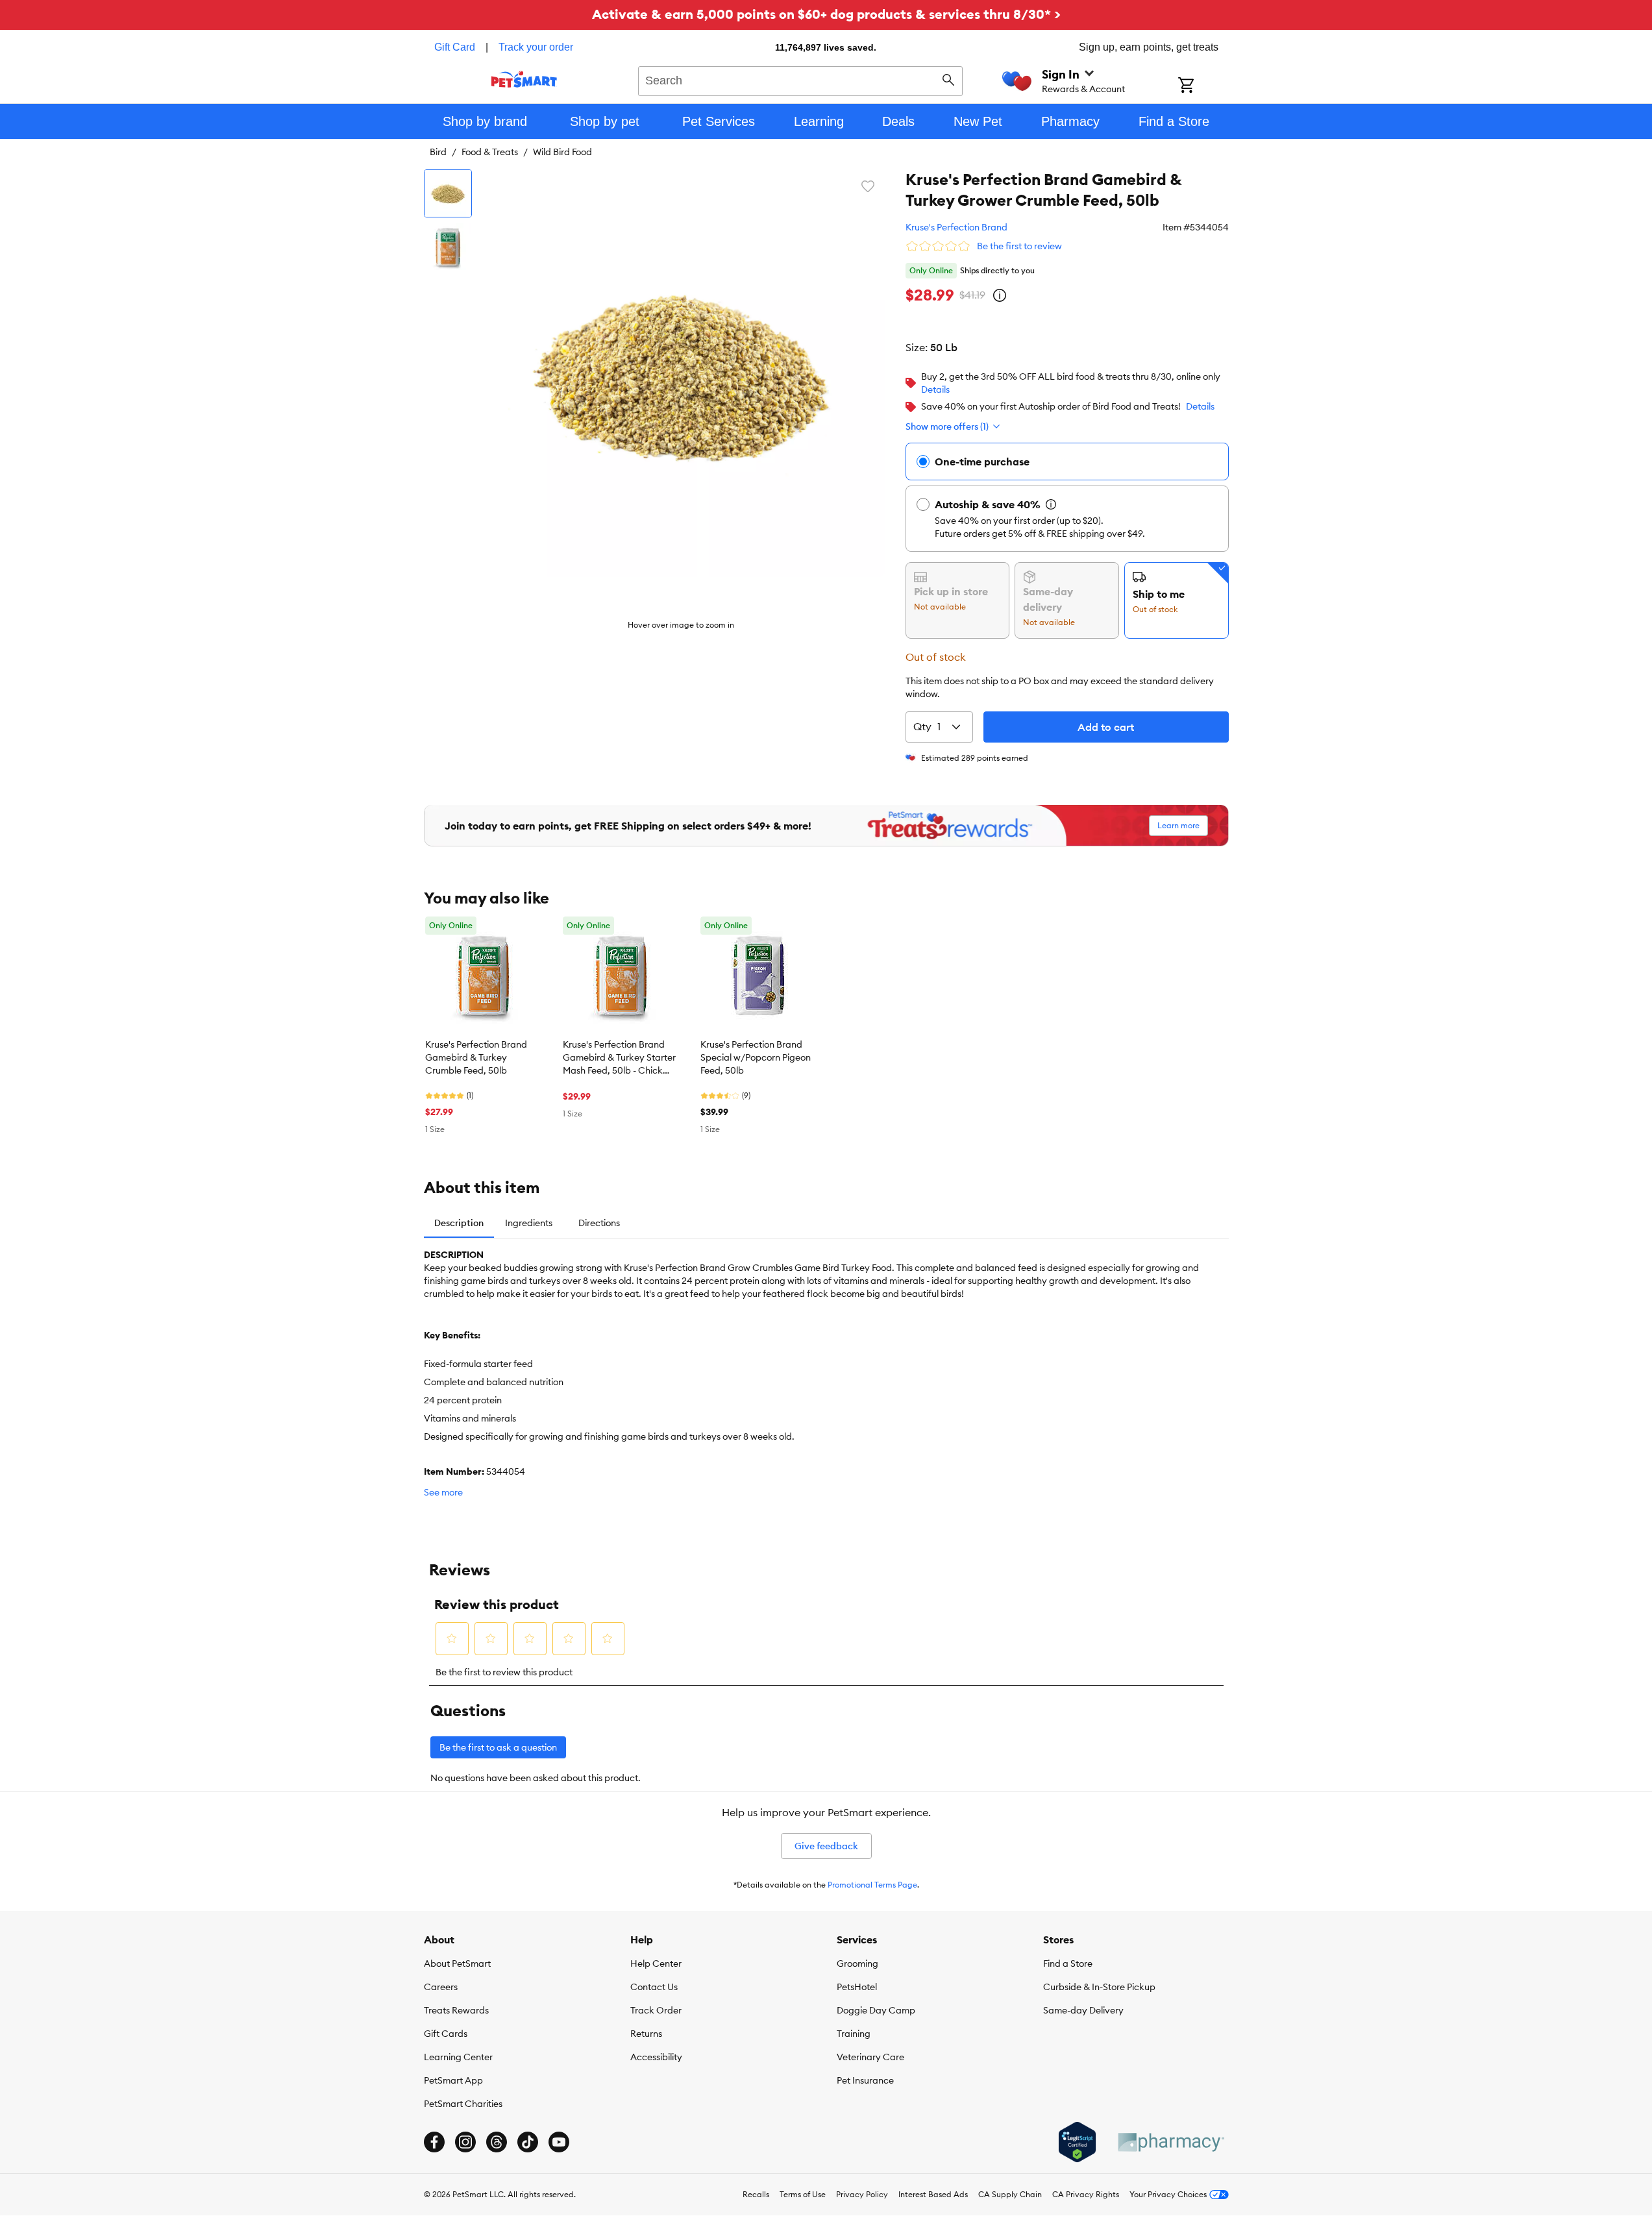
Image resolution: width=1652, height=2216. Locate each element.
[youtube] (559, 2142)
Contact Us (654, 1987)
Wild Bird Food (562, 152)
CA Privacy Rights (1086, 2194)
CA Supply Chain (1010, 2194)
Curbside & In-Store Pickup (1099, 1987)
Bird (438, 152)
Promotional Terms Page (872, 1885)
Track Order (656, 2010)
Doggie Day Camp (876, 2010)
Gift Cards (446, 2034)
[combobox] (801, 79)
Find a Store (1068, 1964)
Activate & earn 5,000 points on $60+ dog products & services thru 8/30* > (826, 14)
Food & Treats (490, 152)
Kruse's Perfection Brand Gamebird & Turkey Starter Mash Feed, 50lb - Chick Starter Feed (619, 1058)
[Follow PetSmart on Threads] (497, 2142)
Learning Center (458, 2057)
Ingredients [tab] (529, 1223)
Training (854, 2034)
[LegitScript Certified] (1077, 2142)
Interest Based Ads (933, 2194)
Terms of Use (803, 2194)
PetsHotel (857, 1987)
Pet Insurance (865, 2080)
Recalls (756, 2194)
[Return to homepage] (524, 79)
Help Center (656, 1964)
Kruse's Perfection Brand (956, 227)
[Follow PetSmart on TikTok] (528, 2142)
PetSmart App (453, 2080)
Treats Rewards (456, 2010)
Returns (646, 2034)
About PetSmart (457, 1964)
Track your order (536, 47)
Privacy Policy (862, 2194)
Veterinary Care (870, 2057)
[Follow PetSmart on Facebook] (434, 2142)
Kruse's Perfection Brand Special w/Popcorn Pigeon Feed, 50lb (756, 1057)
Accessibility (656, 2057)
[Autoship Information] (1051, 504)
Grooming (857, 1964)
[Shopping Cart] (1203, 86)
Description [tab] (459, 1223)
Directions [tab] (599, 1223)
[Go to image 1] (448, 193)
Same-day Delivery (1083, 2010)
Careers (441, 1987)
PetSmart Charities (463, 2104)
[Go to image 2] (448, 247)
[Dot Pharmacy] (1170, 2142)
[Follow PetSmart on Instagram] (465, 2142)
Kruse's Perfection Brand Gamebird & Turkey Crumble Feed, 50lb (476, 1057)
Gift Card (455, 47)
